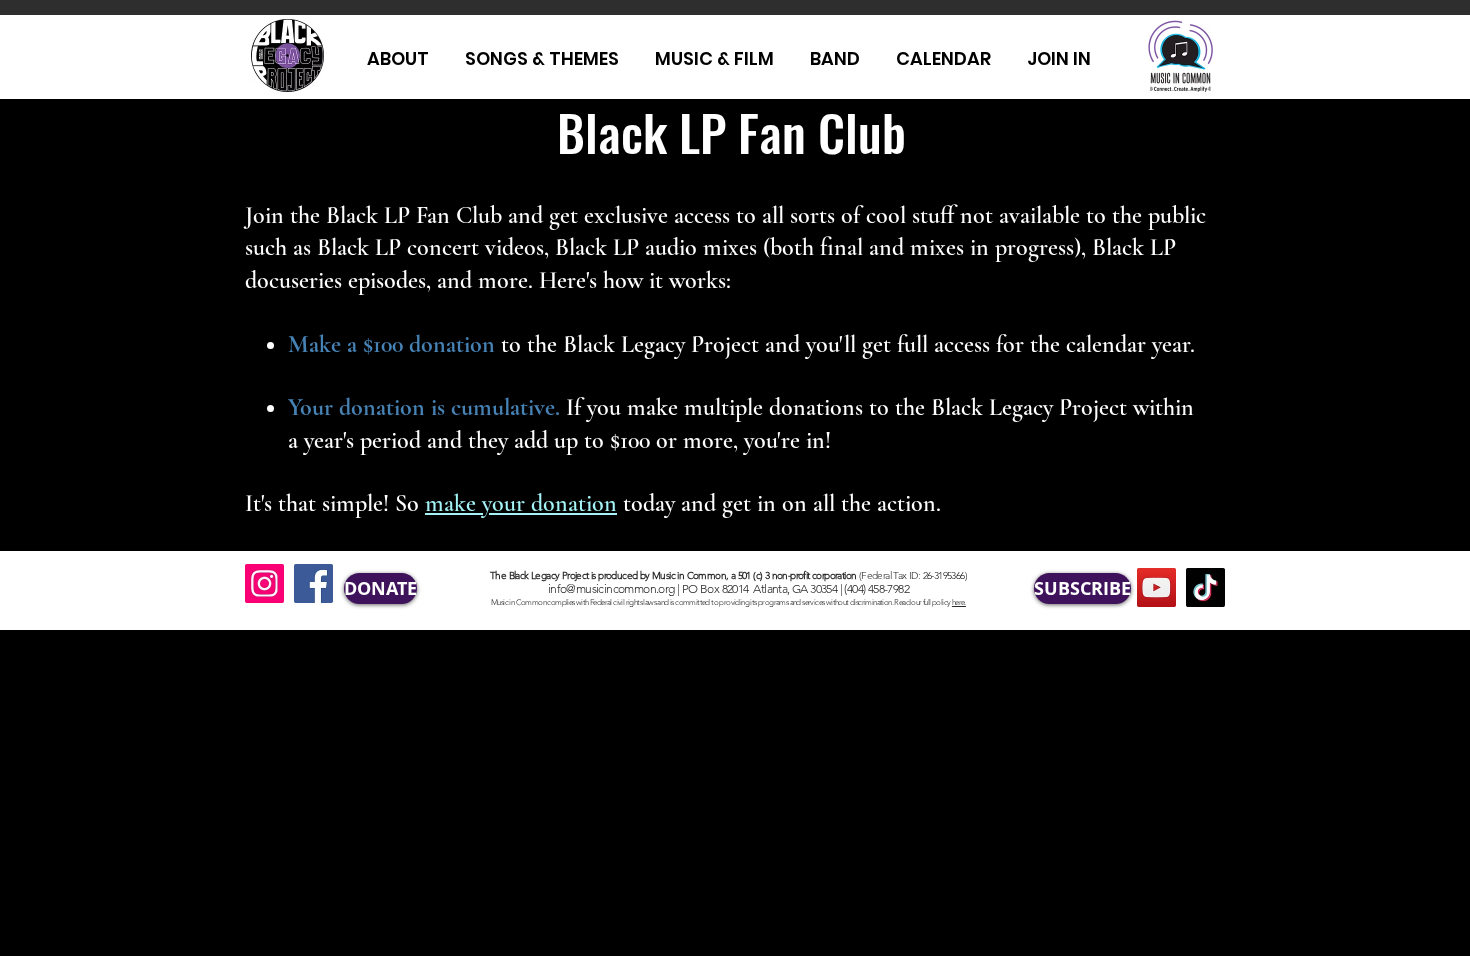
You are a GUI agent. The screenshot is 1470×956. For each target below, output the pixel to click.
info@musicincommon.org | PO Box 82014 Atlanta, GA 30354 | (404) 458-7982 (728, 588)
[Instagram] (264, 583)
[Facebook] (313, 583)
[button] (1059, 59)
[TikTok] (1205, 587)
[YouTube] (1156, 587)
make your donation (521, 503)
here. (959, 602)
